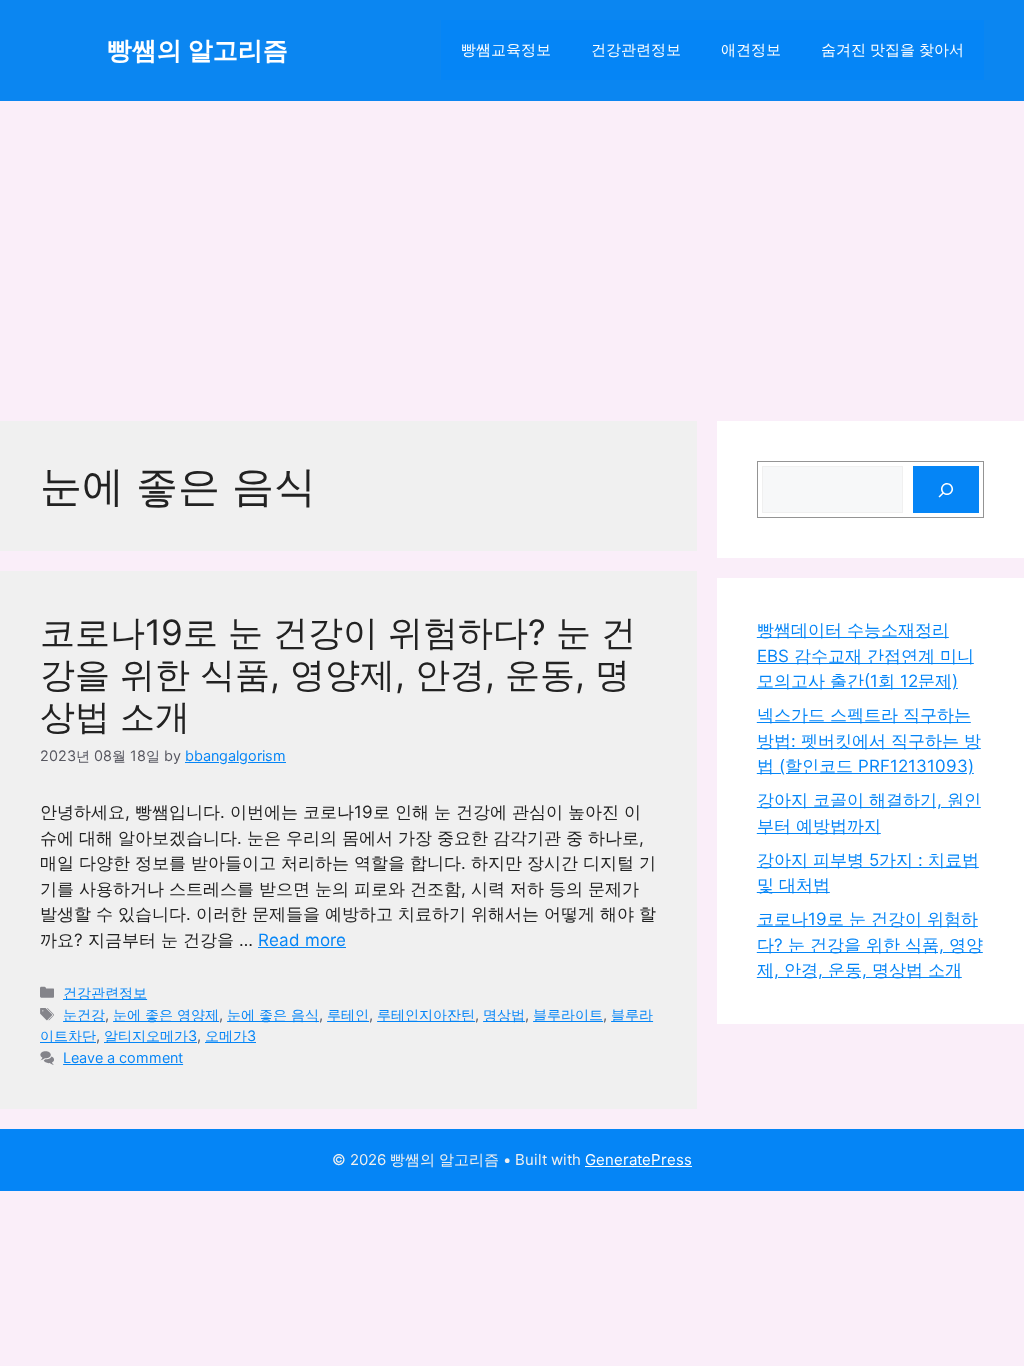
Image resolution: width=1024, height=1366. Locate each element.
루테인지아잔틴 (426, 1014)
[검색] (946, 490)
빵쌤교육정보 (506, 49)
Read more (302, 940)
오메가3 (230, 1035)
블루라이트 (568, 1014)
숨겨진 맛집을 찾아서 (892, 49)
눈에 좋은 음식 (273, 1014)
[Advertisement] (512, 251)
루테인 (348, 1014)
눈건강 (84, 1014)
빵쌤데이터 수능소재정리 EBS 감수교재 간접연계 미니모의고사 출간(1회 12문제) (865, 655)
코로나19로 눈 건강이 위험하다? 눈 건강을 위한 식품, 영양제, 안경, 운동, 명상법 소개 (338, 674)
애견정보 (751, 49)
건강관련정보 (636, 49)
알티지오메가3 (150, 1035)
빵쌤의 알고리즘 (197, 50)
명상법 (504, 1014)
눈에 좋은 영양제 (166, 1014)
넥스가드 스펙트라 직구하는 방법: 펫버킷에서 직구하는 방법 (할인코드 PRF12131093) (869, 740)
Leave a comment (123, 1057)
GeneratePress (638, 1159)
